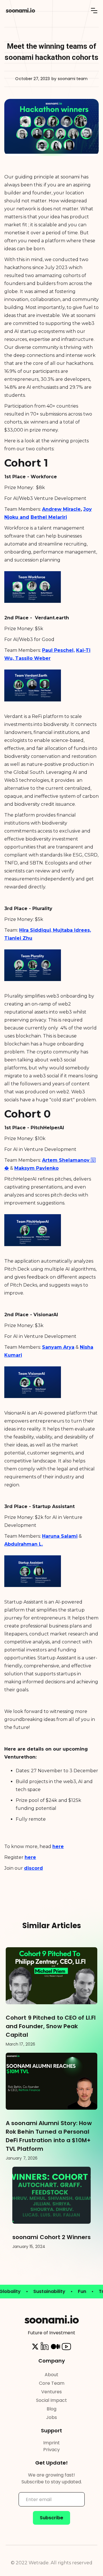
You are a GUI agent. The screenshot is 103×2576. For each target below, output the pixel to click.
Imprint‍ (51, 2443)
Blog (51, 2409)
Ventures (51, 2392)
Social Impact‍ (51, 2400)
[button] (94, 11)
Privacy (51, 2450)
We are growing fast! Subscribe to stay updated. (52, 2478)
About (51, 2375)
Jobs (51, 2417)
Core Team (52, 2383)
